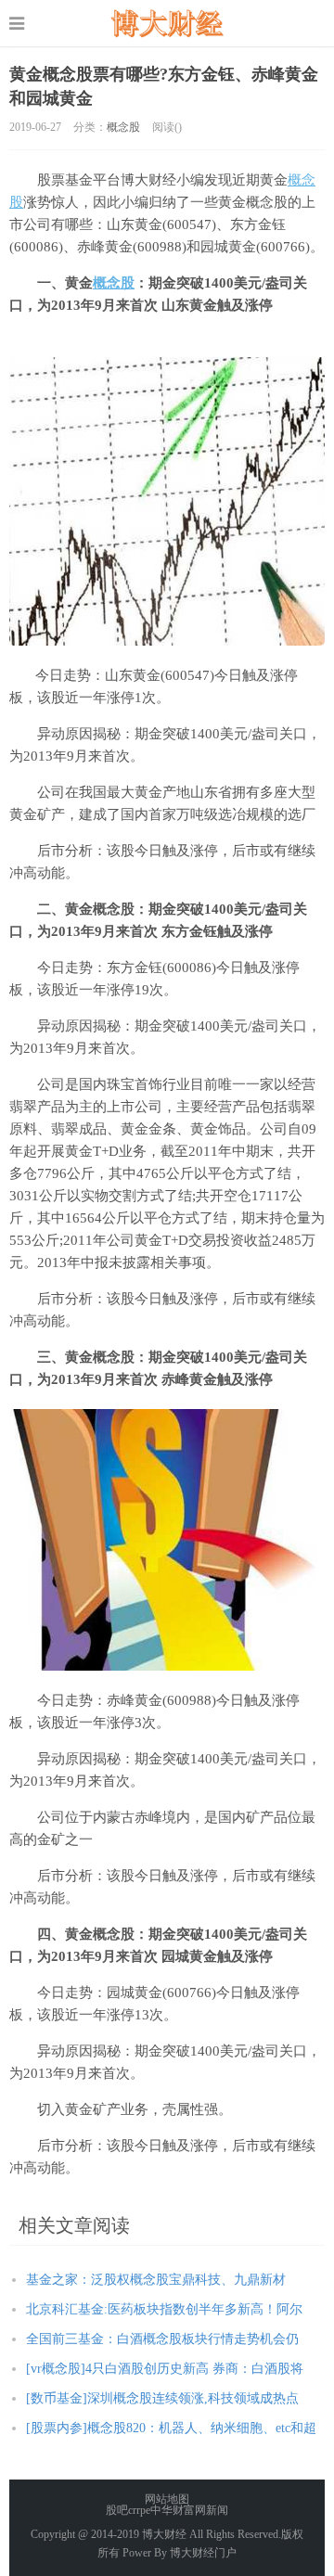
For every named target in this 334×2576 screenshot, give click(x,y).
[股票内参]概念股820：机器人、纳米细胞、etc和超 (171, 2428)
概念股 (123, 127)
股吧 (117, 2510)
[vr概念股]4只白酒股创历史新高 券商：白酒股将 (165, 2369)
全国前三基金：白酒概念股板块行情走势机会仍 (162, 2339)
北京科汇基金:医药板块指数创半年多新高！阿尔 (164, 2309)
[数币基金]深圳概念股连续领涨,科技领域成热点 (162, 2398)
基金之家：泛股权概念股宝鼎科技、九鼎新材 (156, 2280)
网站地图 (167, 2499)
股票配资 (167, 23)
